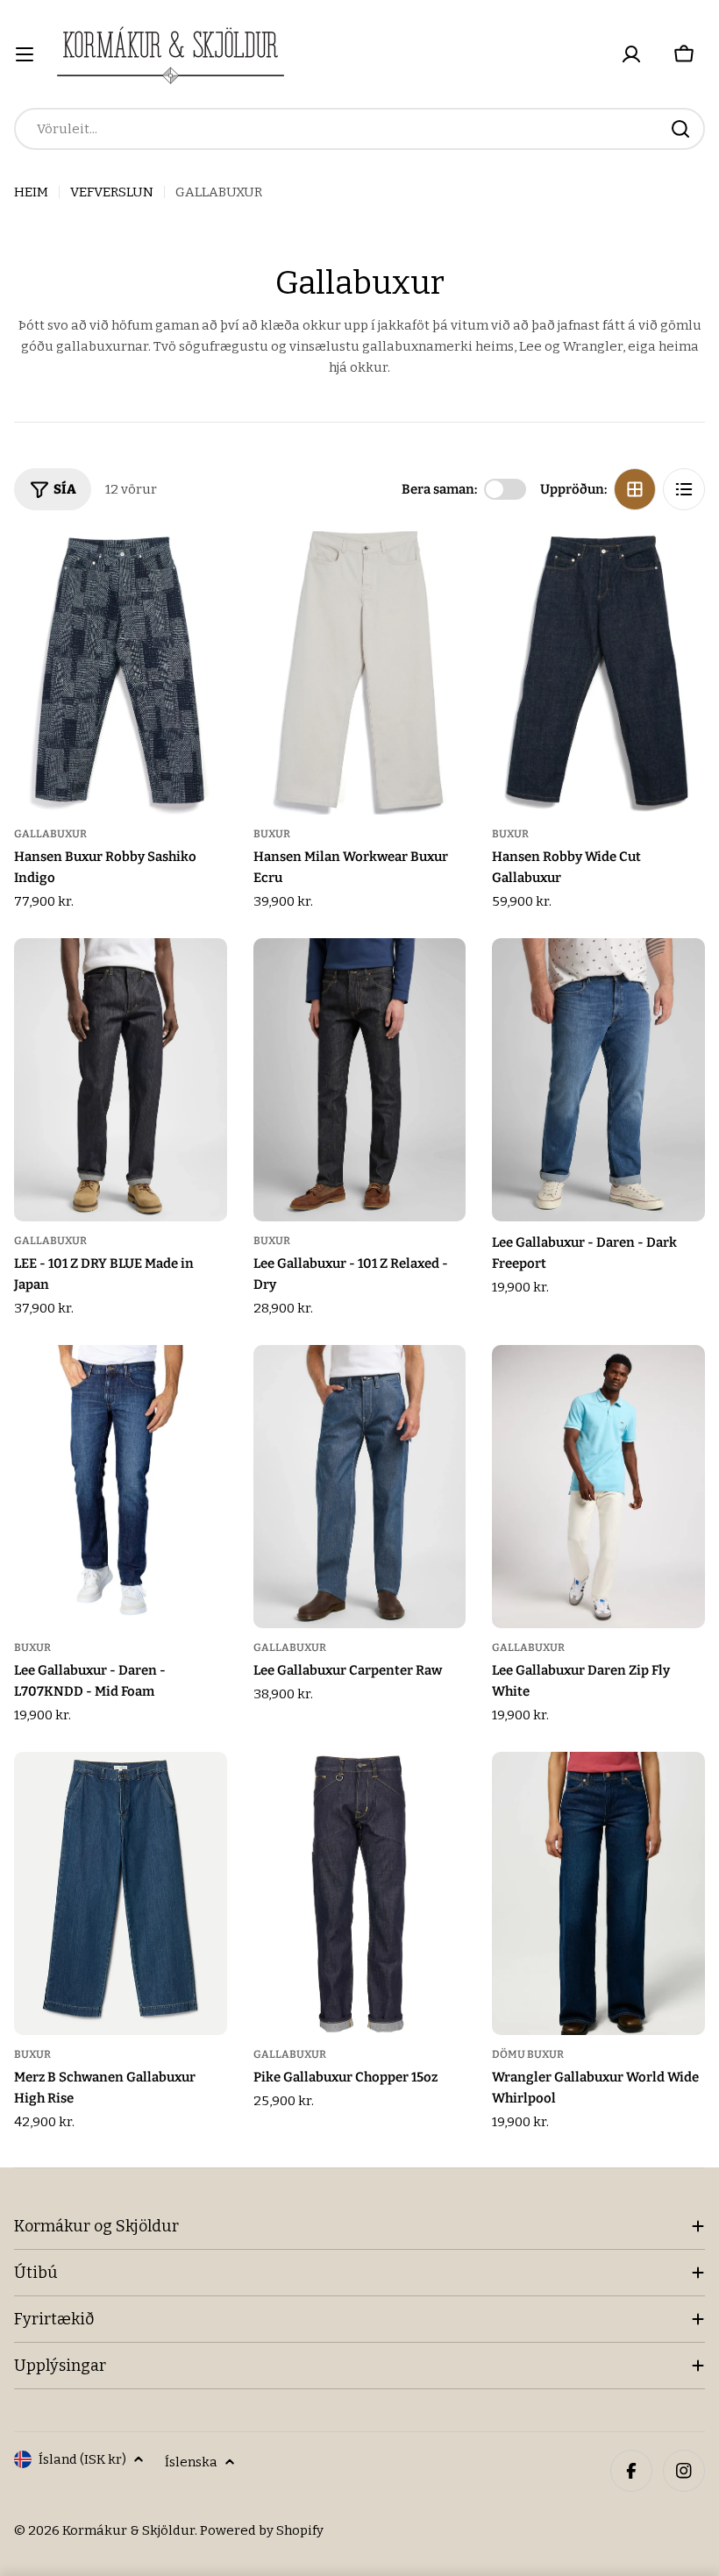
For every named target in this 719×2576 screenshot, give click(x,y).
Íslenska (191, 2462)
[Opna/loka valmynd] (25, 54)
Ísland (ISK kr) (82, 2459)
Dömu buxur (528, 2054)
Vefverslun (112, 192)
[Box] (635, 489)
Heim (31, 192)
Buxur (272, 834)
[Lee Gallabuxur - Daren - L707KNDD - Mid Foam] (121, 1487)
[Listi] (684, 489)
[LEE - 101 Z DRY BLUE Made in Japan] (121, 1080)
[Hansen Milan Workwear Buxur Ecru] (360, 673)
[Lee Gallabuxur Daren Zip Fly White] (598, 1487)
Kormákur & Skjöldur (128, 2530)
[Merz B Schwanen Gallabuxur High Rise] (121, 1894)
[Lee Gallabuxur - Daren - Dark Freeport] (598, 1080)
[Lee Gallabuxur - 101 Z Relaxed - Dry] (360, 1080)
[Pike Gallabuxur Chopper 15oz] (360, 1894)
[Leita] (680, 129)
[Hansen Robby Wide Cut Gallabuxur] (598, 673)
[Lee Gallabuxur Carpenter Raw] (360, 1487)
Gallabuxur (50, 834)
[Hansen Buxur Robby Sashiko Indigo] (121, 673)
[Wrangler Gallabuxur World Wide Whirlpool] (598, 1894)
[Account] (631, 54)
